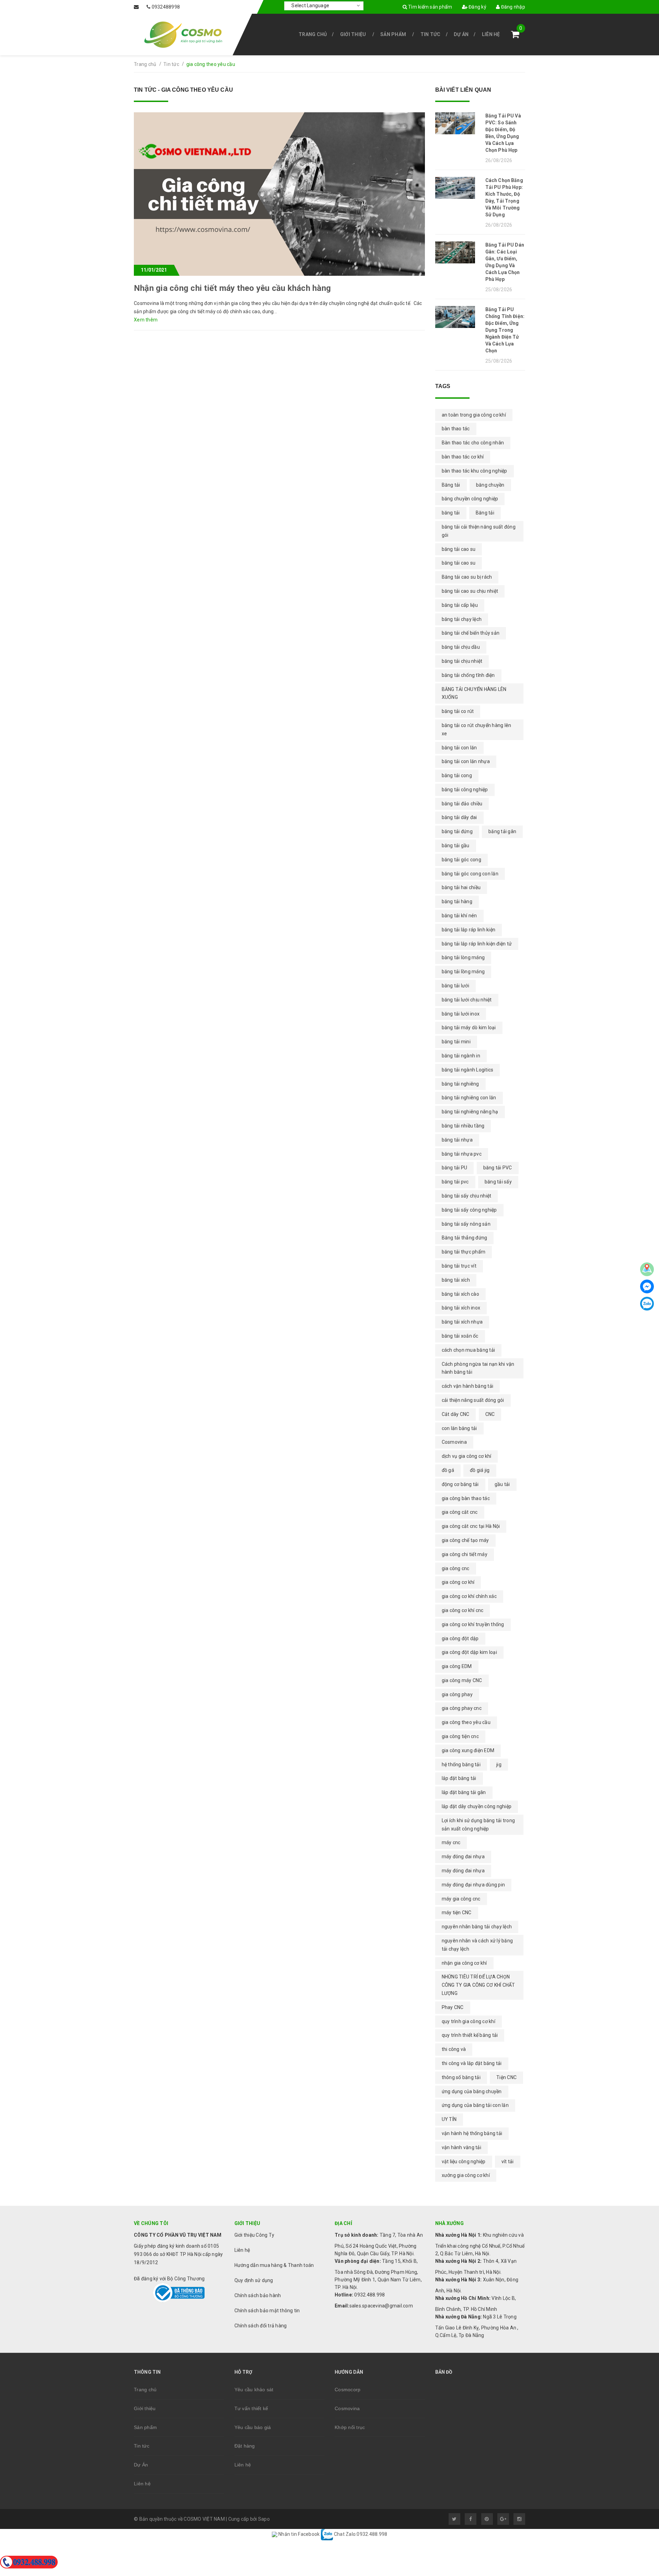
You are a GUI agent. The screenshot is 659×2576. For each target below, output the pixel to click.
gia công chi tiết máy (465, 1554)
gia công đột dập (460, 1638)
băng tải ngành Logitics (468, 1070)
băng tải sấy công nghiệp (469, 1210)
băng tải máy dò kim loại (469, 1028)
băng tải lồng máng (463, 972)
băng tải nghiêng (460, 1084)
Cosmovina (454, 1442)
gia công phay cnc (462, 1708)
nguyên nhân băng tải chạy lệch (477, 1927)
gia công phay (457, 1694)
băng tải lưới (455, 986)
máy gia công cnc (461, 1899)
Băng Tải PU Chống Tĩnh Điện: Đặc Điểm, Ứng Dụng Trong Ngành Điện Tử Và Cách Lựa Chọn (505, 330)
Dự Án (461, 34)
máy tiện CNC (457, 1913)
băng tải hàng (457, 901)
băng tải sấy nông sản (466, 1224)
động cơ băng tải (460, 1484)
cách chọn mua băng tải (469, 1350)
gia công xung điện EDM (468, 1750)
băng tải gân (502, 831)
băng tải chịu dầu (461, 647)
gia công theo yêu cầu (466, 1722)
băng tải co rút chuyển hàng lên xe (477, 729)
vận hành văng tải (461, 2147)
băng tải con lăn (459, 748)
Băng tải (451, 485)
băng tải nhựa (457, 1140)
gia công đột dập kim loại (469, 1652)
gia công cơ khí (458, 1582)
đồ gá (448, 1470)
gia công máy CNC (462, 1680)
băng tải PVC (498, 1168)
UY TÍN (449, 2119)
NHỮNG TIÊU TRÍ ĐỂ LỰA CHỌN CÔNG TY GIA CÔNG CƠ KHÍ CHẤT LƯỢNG (478, 1985)
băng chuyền (490, 485)
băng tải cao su (459, 549)
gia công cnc (456, 1568)
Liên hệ (491, 34)
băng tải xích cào (460, 1294)
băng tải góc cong (461, 860)
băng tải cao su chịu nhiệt (470, 591)
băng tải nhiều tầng (463, 1126)
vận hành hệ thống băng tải (472, 2133)
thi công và (454, 2049)
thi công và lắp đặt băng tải (472, 2063)
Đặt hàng (245, 2446)
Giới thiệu (353, 34)
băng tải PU (455, 1168)
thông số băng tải (461, 2077)
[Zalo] (647, 1304)
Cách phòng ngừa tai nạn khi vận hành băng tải (478, 1368)
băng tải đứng (457, 831)
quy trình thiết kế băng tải (470, 2035)
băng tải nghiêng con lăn (469, 1098)
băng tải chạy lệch (462, 619)
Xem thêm (146, 320)
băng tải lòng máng (463, 957)
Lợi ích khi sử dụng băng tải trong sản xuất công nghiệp (478, 1825)
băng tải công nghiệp (465, 790)
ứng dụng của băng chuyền (472, 2091)
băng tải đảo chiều (462, 804)
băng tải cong (457, 775)
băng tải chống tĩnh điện (468, 675)
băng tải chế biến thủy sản (471, 633)
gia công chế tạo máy (465, 1540)
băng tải (451, 513)
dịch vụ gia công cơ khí (467, 1456)
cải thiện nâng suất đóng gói (473, 1400)
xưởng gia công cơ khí (466, 2175)
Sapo (264, 2519)
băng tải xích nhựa (462, 1322)
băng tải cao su (459, 563)
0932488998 (166, 7)
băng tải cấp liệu (460, 605)
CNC (490, 1414)
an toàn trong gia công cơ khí (474, 415)
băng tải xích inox (461, 1308)
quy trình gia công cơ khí (469, 2021)
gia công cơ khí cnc (463, 1610)
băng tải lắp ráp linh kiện (469, 930)
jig (499, 1764)
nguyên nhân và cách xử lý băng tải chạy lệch (477, 1945)
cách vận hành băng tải (468, 1386)
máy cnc (451, 1842)
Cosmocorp (348, 2390)
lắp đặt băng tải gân (464, 1792)
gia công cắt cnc (460, 1512)
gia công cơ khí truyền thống (473, 1624)
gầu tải (502, 1484)
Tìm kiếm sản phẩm (430, 7)
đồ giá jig (480, 1470)
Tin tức (431, 34)
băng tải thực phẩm (464, 1252)
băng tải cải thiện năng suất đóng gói (479, 531)
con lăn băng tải (459, 1428)
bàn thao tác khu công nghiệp (475, 471)
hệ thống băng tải (461, 1764)
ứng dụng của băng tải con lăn (475, 2105)
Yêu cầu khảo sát (254, 2390)
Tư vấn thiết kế (251, 2408)
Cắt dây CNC (456, 1414)
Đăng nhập (512, 7)
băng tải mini (456, 1042)
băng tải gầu (456, 846)
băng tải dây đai (459, 817)
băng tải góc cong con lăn (470, 874)
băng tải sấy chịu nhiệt (467, 1196)
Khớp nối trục (350, 2427)
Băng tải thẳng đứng (465, 1238)
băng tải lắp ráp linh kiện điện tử (477, 944)
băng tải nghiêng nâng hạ (470, 1112)
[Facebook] (647, 1286)
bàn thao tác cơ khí (463, 457)
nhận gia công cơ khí (464, 1963)
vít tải (508, 2161)
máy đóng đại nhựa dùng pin (473, 1885)
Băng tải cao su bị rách (467, 577)
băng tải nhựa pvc (462, 1154)
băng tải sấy (498, 1182)
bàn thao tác (456, 429)
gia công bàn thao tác (466, 1498)
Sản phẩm (393, 34)
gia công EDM (457, 1666)
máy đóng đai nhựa (463, 1871)
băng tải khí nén (459, 916)
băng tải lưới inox (461, 1014)
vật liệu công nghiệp (464, 2161)
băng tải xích (456, 1280)
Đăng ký (477, 7)
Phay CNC (453, 2007)
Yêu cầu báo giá (253, 2427)
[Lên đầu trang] (638, 2483)
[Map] (647, 1269)
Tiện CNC (506, 2077)
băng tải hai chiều (461, 887)
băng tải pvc (455, 1182)
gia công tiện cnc (460, 1736)
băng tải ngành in (461, 1056)
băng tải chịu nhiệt (462, 661)
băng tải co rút (458, 711)
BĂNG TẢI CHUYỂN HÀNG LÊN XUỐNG (474, 693)
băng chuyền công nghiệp (470, 499)
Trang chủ (313, 34)
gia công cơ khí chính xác (469, 1596)
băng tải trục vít (459, 1266)
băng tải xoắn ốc (460, 1336)
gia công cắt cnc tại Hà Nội (471, 1526)
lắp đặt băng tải (459, 1778)
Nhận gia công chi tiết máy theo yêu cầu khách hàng (232, 288)
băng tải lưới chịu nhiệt (467, 1000)
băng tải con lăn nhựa (466, 761)
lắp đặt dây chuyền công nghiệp (477, 1806)
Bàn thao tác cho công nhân (473, 443)
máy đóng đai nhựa (463, 1857)
